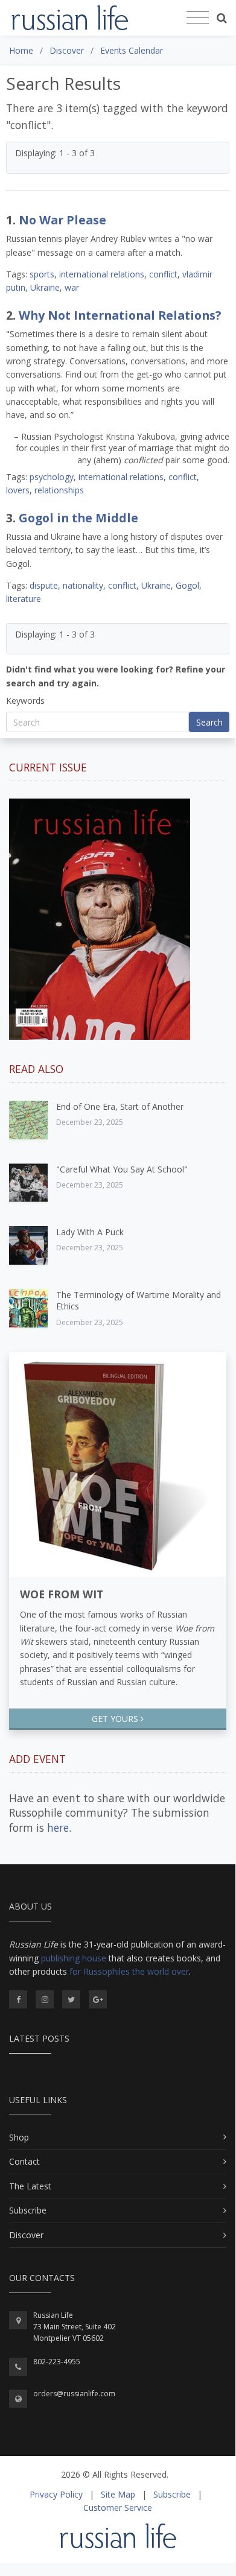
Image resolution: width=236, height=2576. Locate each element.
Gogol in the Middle (78, 518)
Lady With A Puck (90, 1232)
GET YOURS (116, 1719)
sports (42, 274)
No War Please (62, 220)
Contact (24, 2161)
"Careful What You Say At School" (122, 1169)
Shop (19, 2137)
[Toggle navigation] (198, 18)
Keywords (25, 701)
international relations (102, 274)
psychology (52, 477)
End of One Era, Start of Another (120, 1106)
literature (24, 599)
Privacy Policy (56, 2494)
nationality (83, 585)
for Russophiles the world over (129, 1971)
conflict (163, 274)
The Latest (30, 2186)
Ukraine (45, 287)
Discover (26, 2235)
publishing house (74, 1958)
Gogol (187, 585)
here (58, 1828)
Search (209, 722)
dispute (44, 585)
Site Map (118, 2494)
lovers (18, 490)
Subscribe (28, 2210)
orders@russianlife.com (74, 2394)
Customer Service (118, 2508)
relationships (59, 490)
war (72, 287)
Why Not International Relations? (120, 315)
